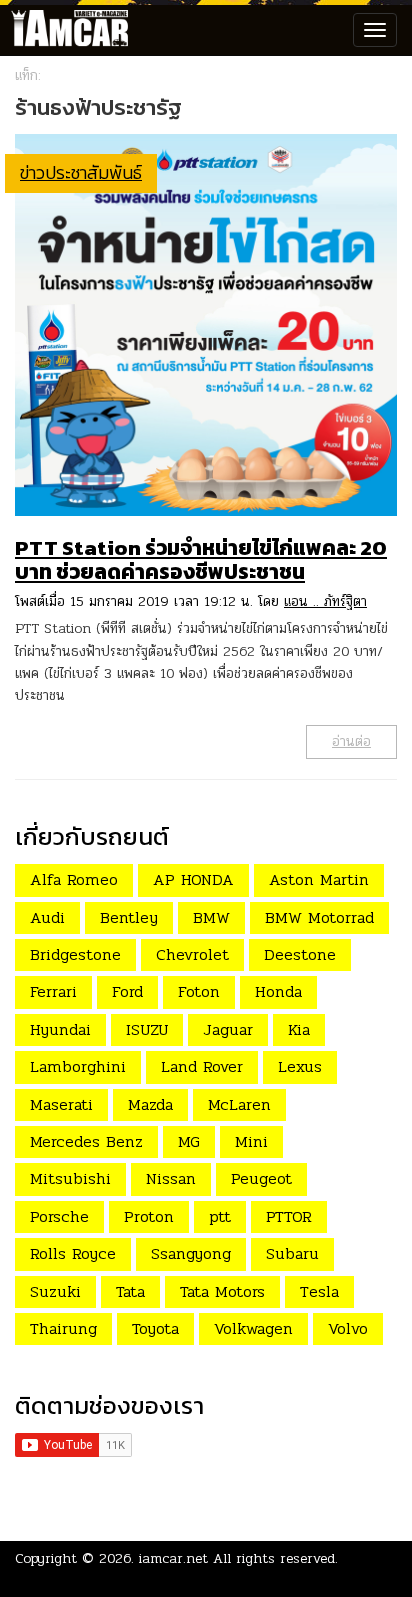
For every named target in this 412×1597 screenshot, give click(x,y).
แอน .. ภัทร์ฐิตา (325, 601)
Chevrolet (192, 954)
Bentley (129, 917)
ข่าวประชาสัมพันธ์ (81, 172)
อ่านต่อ (351, 741)
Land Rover (202, 1066)
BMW (211, 917)
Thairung (63, 1328)
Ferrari (53, 991)
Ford (127, 991)
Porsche (59, 1216)
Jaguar (228, 1029)
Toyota (155, 1328)
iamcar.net (173, 1558)
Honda (278, 991)
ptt (220, 1216)
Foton (199, 991)
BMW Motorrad (319, 917)
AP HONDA (193, 879)
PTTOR (289, 1216)
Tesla (319, 1291)
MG (189, 1141)
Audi (47, 917)
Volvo (348, 1328)
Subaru (292, 1253)
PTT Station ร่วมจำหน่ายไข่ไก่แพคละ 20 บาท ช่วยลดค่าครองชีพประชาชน (201, 559)
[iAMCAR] (65, 30)
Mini (251, 1141)
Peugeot (261, 1178)
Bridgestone (75, 954)
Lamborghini (78, 1066)
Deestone (300, 954)
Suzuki (55, 1291)
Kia (299, 1029)
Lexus (300, 1066)
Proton (149, 1216)
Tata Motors (222, 1291)
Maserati (61, 1104)
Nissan (171, 1178)
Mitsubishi (70, 1178)
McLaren (239, 1104)
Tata (130, 1291)
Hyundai (60, 1029)
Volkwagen (253, 1328)
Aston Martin (319, 879)
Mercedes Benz (86, 1141)
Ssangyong (191, 1253)
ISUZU (147, 1029)
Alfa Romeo (74, 879)
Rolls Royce (73, 1253)
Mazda (150, 1104)
